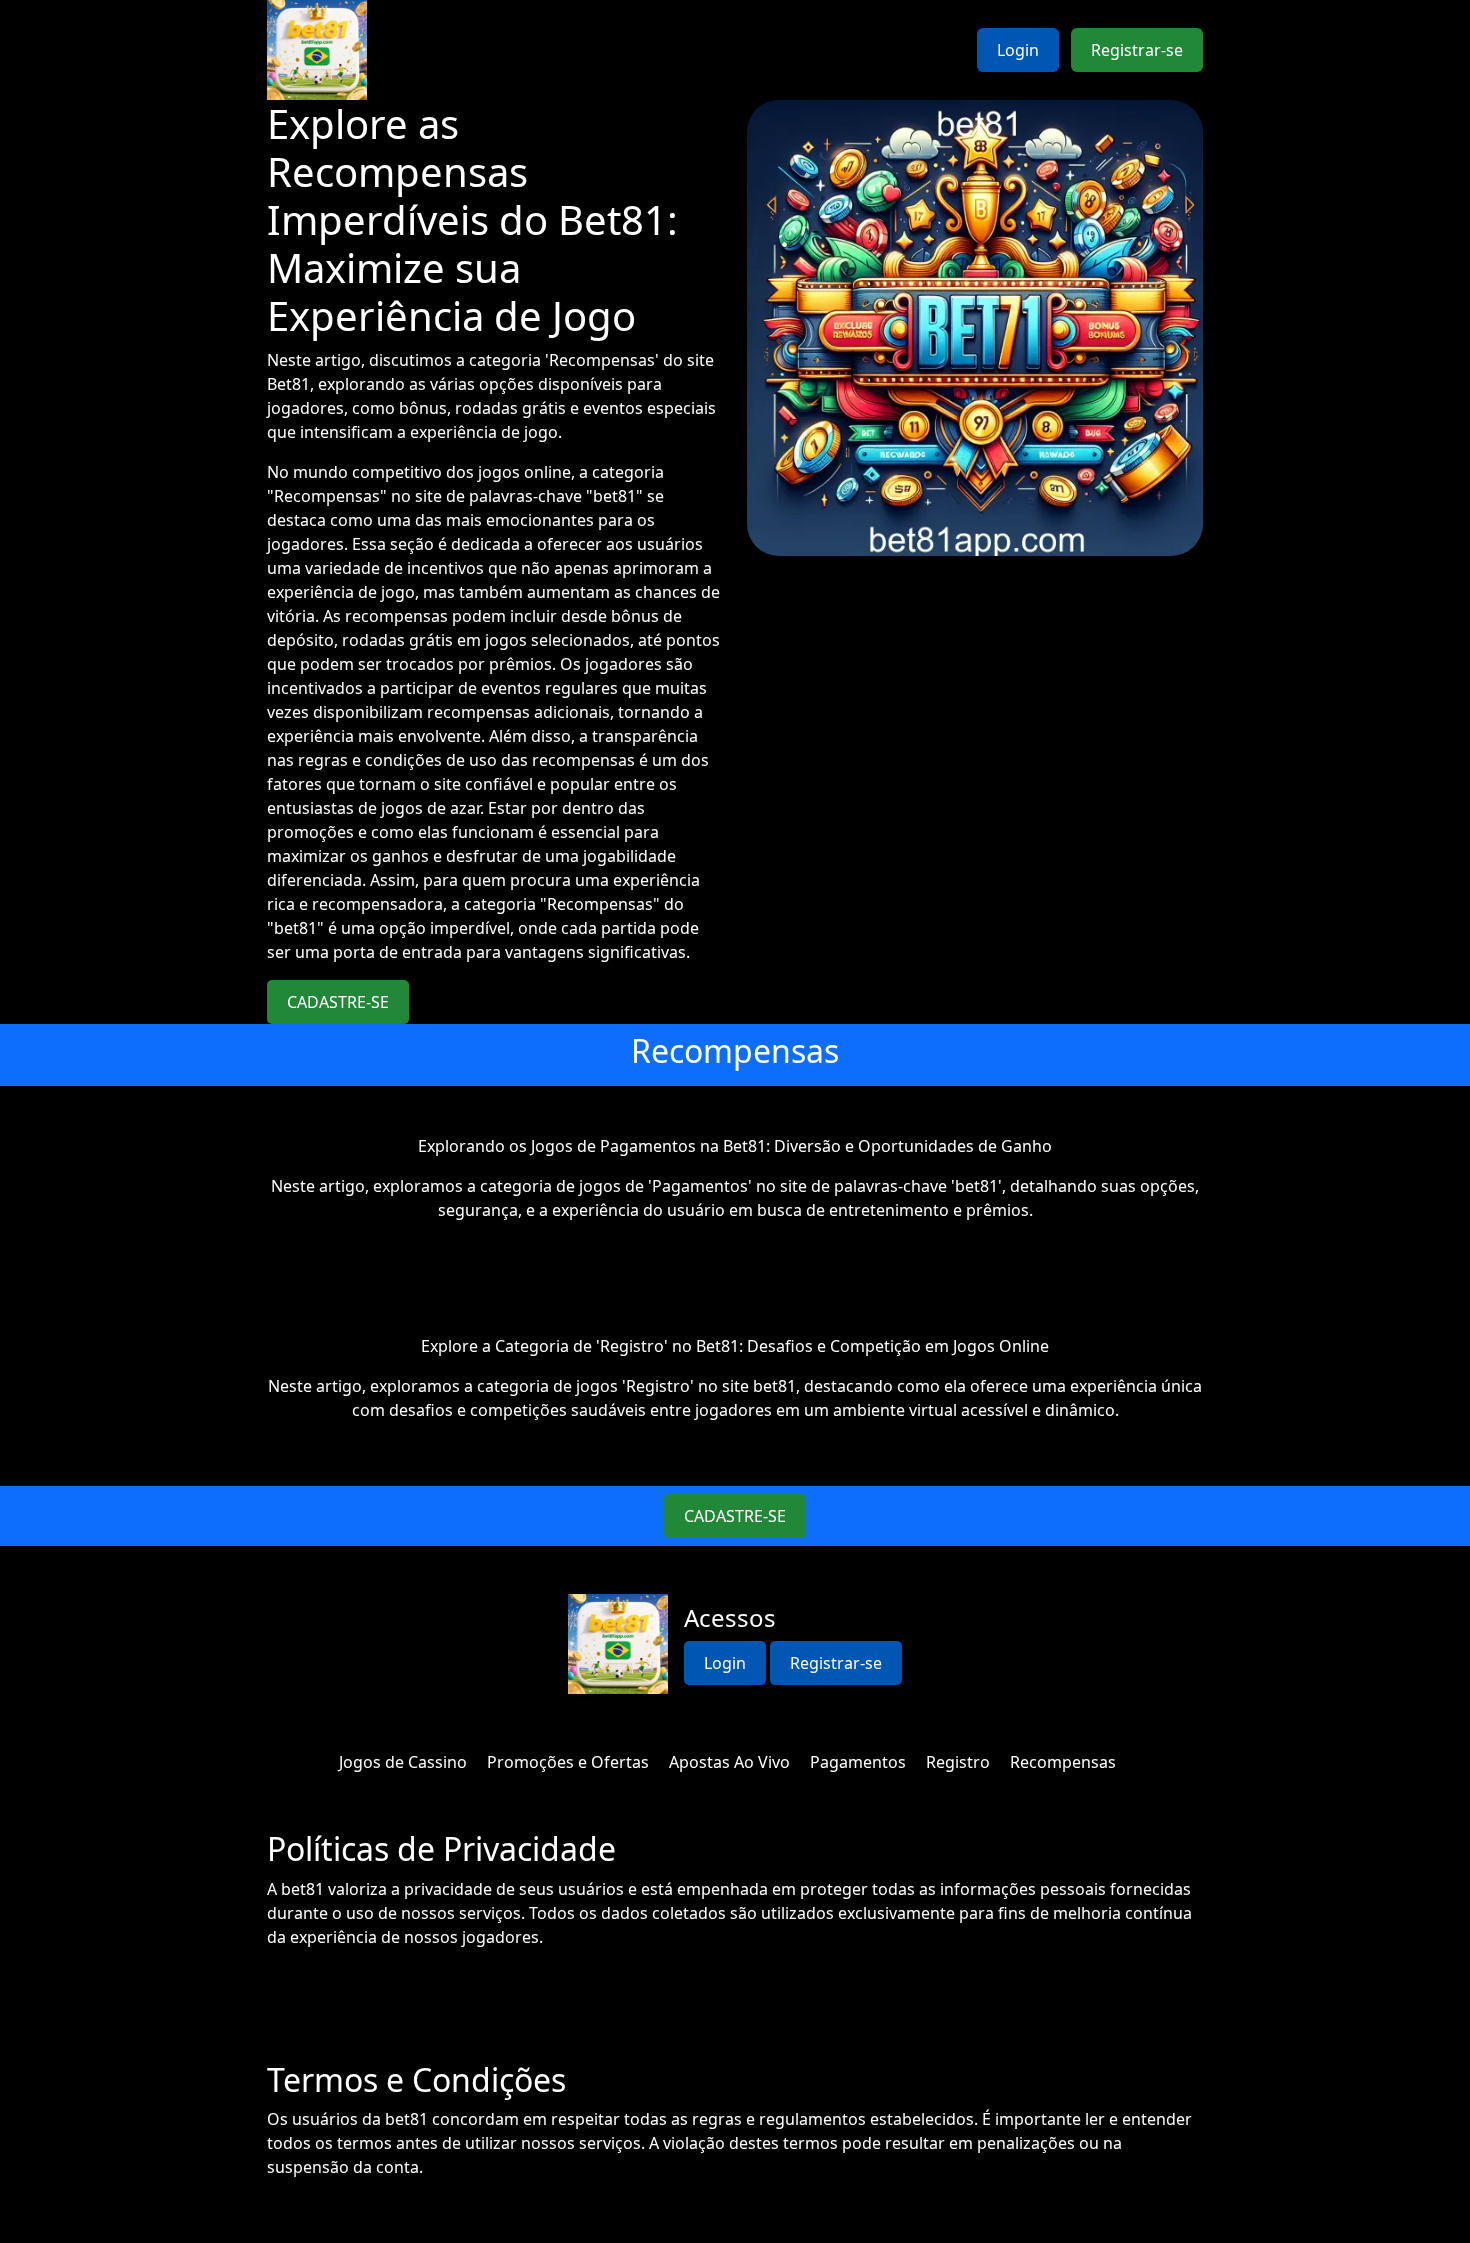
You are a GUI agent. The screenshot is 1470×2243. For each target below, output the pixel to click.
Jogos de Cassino (403, 1762)
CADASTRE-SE (338, 1002)
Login (1018, 50)
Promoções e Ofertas (568, 1762)
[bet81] (317, 50)
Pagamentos (858, 1762)
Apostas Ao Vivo (729, 1762)
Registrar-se (1137, 50)
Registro (958, 1762)
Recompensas (1063, 1762)
